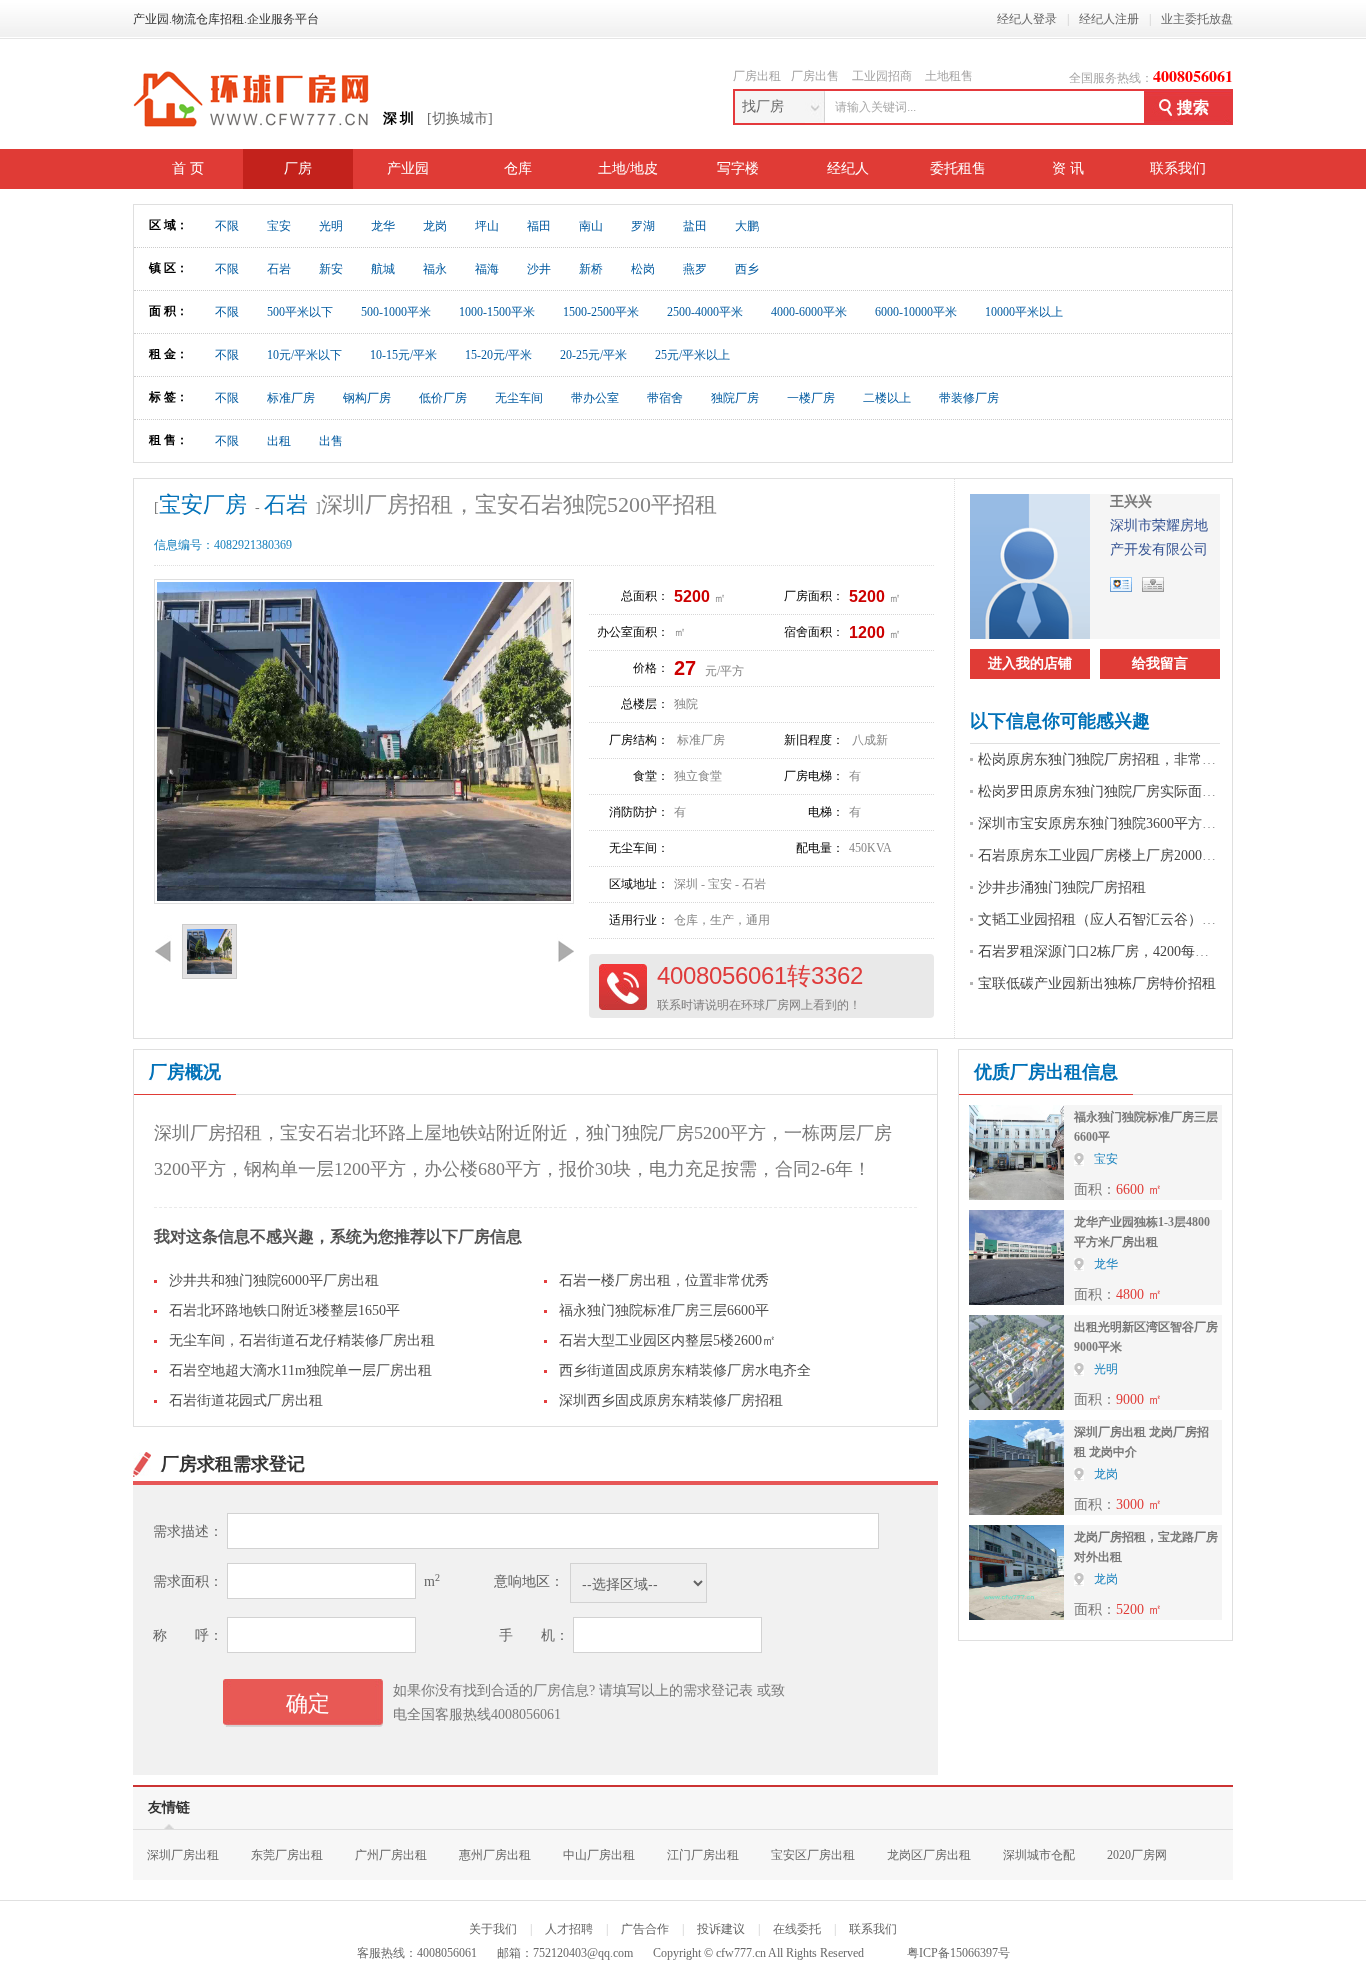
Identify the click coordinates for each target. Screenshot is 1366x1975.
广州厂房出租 (391, 1855)
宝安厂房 (203, 504)
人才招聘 (569, 1929)
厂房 (298, 168)
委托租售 (958, 168)
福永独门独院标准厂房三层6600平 (664, 1310)
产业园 (408, 168)
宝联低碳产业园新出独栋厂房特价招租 (1097, 983)
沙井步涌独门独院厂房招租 (1062, 887)
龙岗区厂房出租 (929, 1855)
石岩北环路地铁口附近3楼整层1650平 (284, 1310)
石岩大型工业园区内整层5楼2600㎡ (667, 1340)
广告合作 (645, 1929)
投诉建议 (721, 1929)
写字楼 (738, 168)
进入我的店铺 (1030, 663)
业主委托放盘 (1197, 19)
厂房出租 (757, 76)
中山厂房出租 (599, 1855)
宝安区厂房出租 (813, 1855)
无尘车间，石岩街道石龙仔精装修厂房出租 (302, 1340)
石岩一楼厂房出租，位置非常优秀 (664, 1280)
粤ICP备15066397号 (958, 1953)
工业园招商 (882, 76)
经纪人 (848, 168)
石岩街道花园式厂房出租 (246, 1400)
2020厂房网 (1137, 1855)
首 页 (188, 168)
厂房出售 (815, 76)
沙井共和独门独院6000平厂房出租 (274, 1280)
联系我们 (1178, 168)
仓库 (518, 168)
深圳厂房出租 (183, 1855)
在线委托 (797, 1929)
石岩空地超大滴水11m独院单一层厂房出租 (300, 1370)
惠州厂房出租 (495, 1855)
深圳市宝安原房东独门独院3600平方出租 (1104, 823)
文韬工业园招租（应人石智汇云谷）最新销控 (1118, 919)
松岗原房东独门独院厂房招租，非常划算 (1104, 759)
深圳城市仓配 (1039, 1855)
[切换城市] (460, 118)
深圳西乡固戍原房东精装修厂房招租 (671, 1400)
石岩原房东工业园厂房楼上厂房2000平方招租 (1118, 855)
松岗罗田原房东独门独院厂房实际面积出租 (1111, 791)
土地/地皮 (628, 168)
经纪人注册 (1109, 19)
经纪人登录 (1027, 19)
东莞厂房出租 (287, 1855)
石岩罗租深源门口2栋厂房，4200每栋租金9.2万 (1123, 951)
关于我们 (493, 1929)
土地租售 (949, 76)
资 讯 (1068, 168)
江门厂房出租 (703, 1855)
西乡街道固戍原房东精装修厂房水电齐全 (685, 1370)
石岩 (286, 504)
